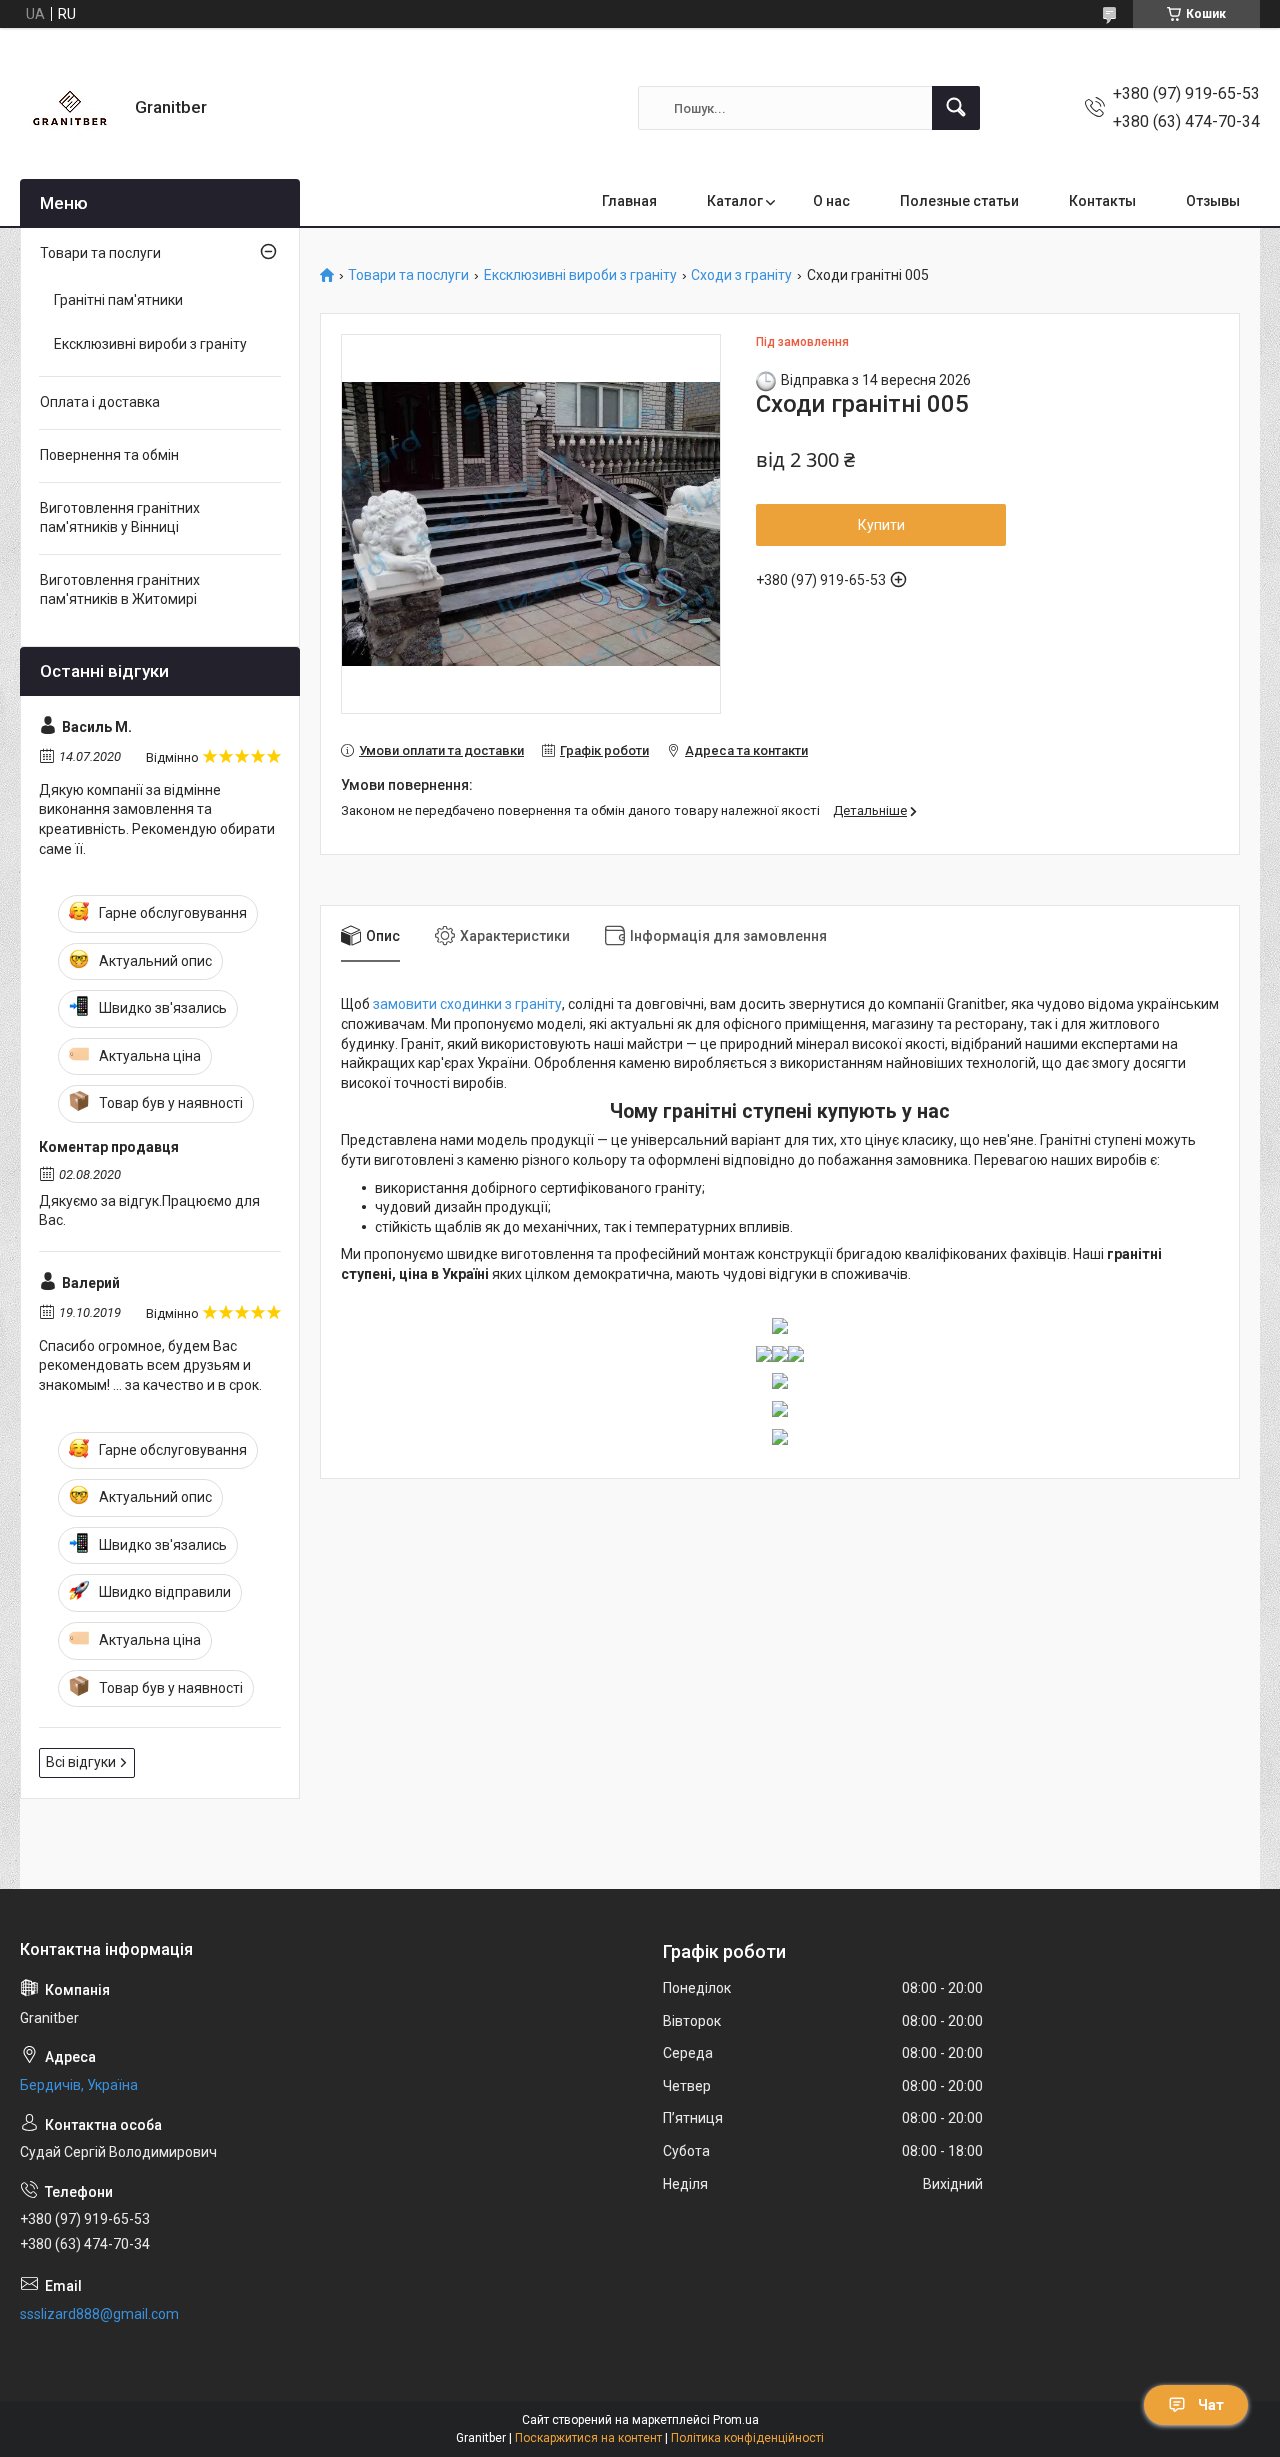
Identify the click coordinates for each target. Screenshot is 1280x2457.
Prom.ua (736, 2420)
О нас (831, 201)
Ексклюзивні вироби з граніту (580, 275)
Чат (1211, 2405)
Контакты (1102, 201)
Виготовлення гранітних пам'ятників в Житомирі (120, 590)
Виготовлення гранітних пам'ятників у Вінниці (120, 518)
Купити (881, 525)
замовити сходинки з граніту (467, 1004)
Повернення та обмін (109, 455)
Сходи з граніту (741, 275)
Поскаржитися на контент (588, 2438)
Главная (629, 201)
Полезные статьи (959, 201)
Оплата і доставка (100, 402)
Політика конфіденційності (747, 2438)
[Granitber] (70, 108)
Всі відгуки (81, 1762)
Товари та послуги (408, 275)
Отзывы (1213, 201)
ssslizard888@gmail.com (99, 2314)
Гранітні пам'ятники (118, 300)
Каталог (735, 201)
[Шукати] (956, 108)
